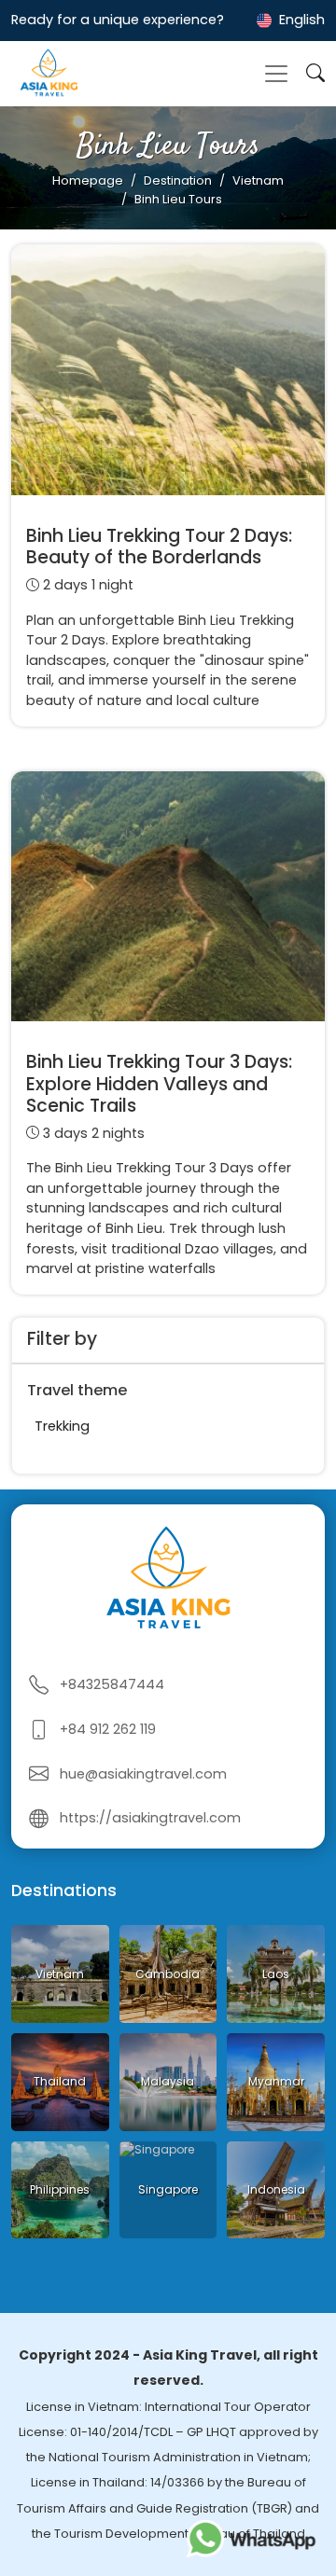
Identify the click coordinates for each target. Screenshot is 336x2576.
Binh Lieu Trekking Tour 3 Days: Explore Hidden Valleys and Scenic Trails (159, 1083)
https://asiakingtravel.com (150, 1818)
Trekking (62, 1426)
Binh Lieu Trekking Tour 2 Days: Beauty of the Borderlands (159, 547)
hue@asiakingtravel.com (143, 1774)
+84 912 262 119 (108, 1729)
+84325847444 (112, 1684)
